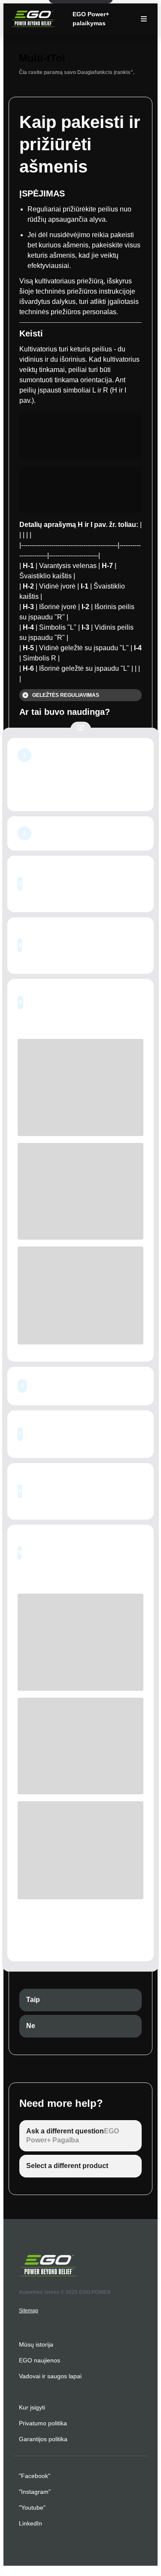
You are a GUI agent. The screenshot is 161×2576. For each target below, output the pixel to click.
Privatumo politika (43, 2423)
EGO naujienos (39, 2360)
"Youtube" (32, 2508)
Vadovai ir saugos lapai (50, 2376)
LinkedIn (30, 2523)
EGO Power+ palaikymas (91, 19)
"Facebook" (35, 2476)
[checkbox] (80, 2000)
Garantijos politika (43, 2439)
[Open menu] (144, 19)
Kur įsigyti (32, 2407)
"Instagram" (35, 2492)
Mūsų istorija (36, 2344)
